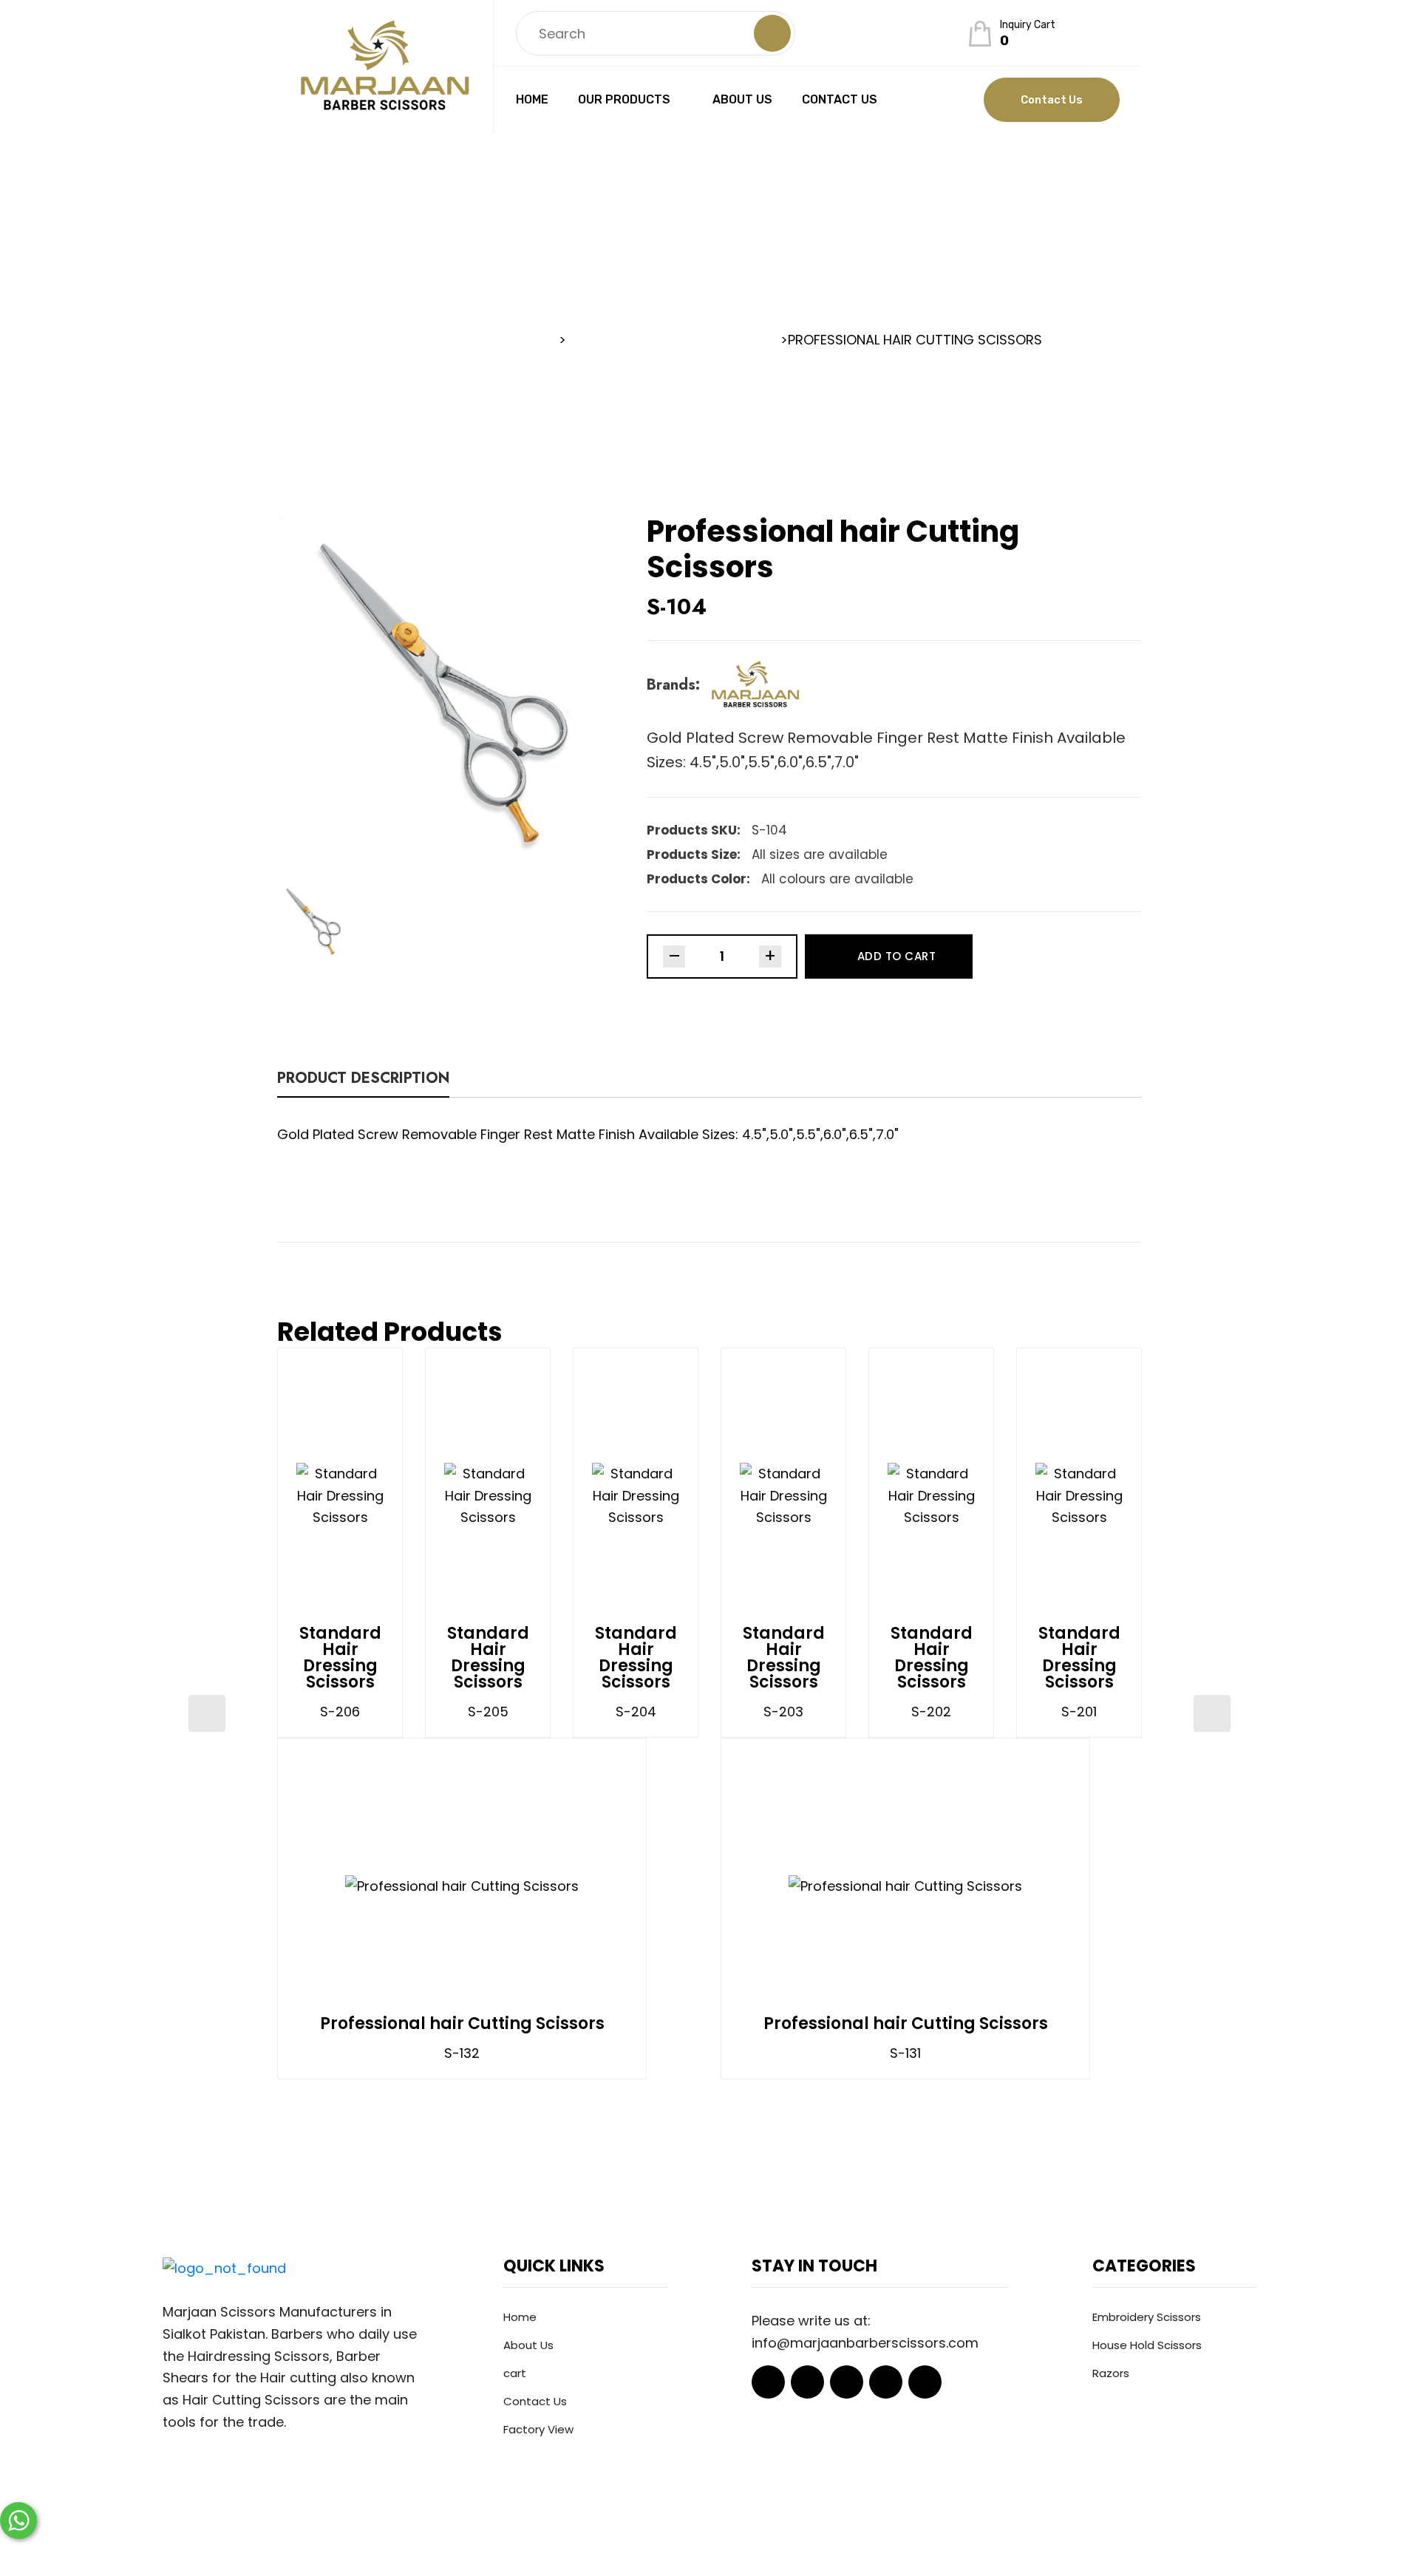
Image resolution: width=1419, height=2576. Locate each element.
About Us (742, 99)
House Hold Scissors (1147, 2345)
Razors (1111, 2373)
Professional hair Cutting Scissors (462, 2024)
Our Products (624, 99)
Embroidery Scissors (1147, 2317)
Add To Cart (897, 956)
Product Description (363, 1080)
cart (515, 2373)
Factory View (538, 2429)
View (384, 1495)
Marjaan (649, 2542)
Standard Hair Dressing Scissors (340, 1658)
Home (532, 99)
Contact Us (840, 99)
